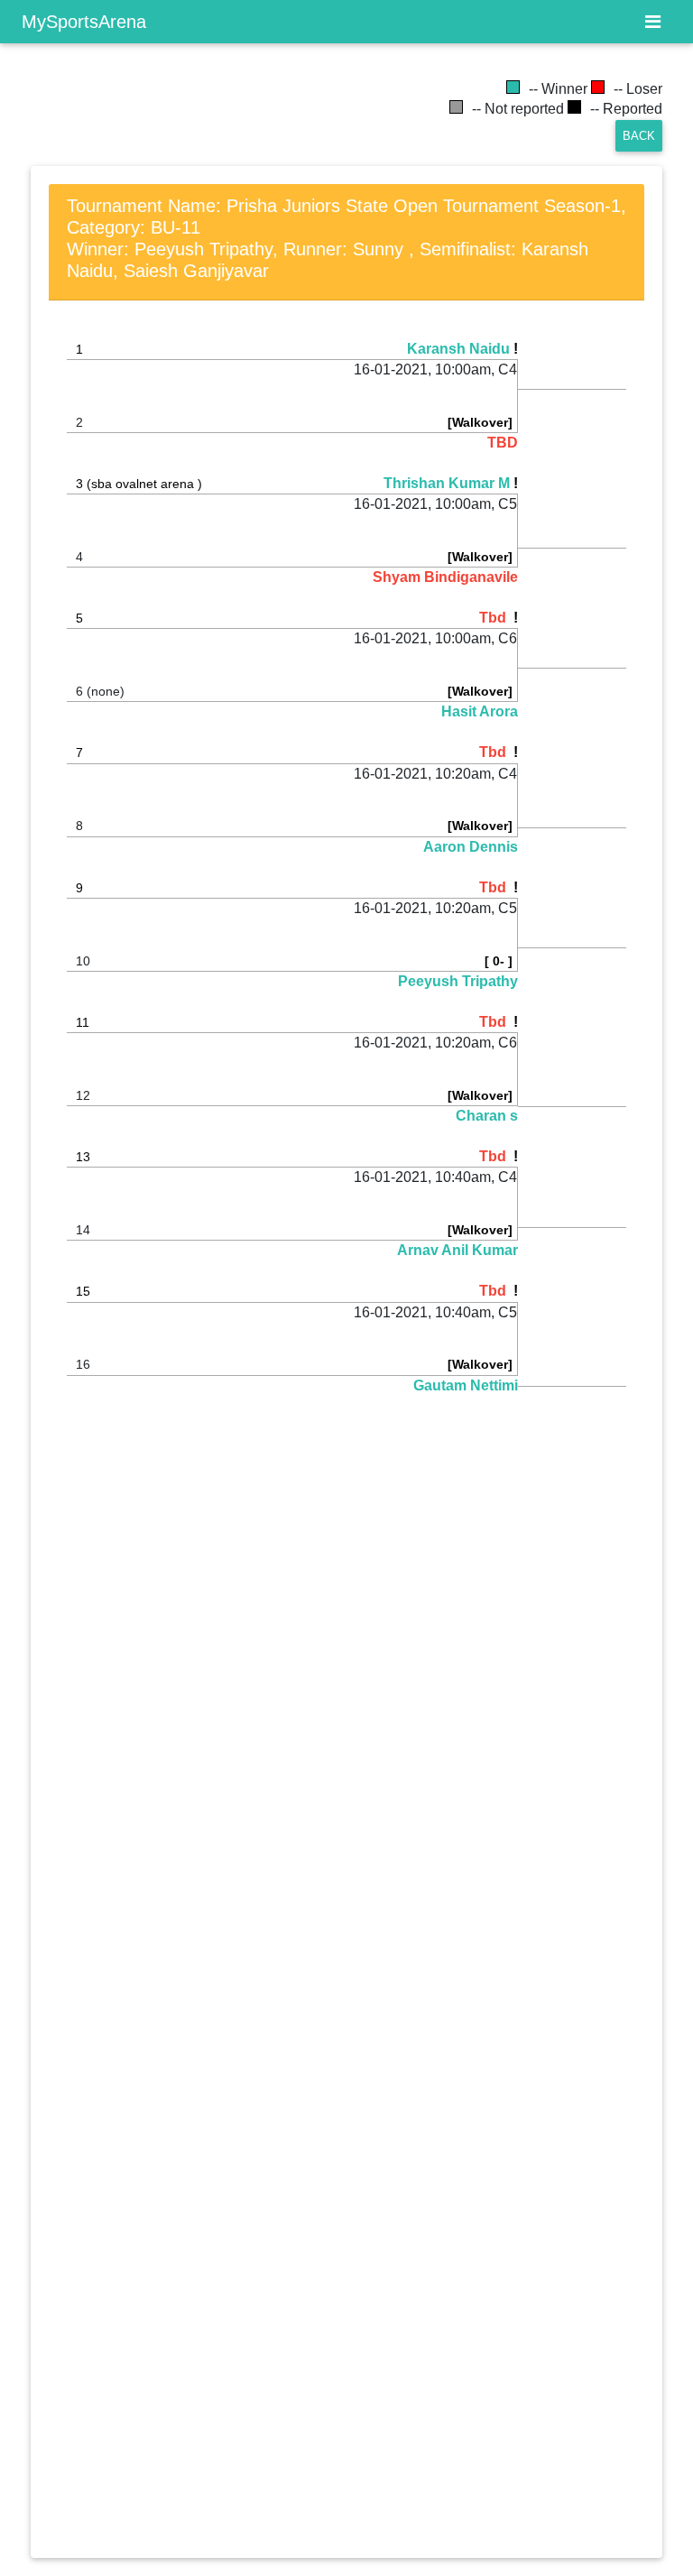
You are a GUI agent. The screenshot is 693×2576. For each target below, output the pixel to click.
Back (639, 136)
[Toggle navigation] (653, 22)
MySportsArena (84, 22)
